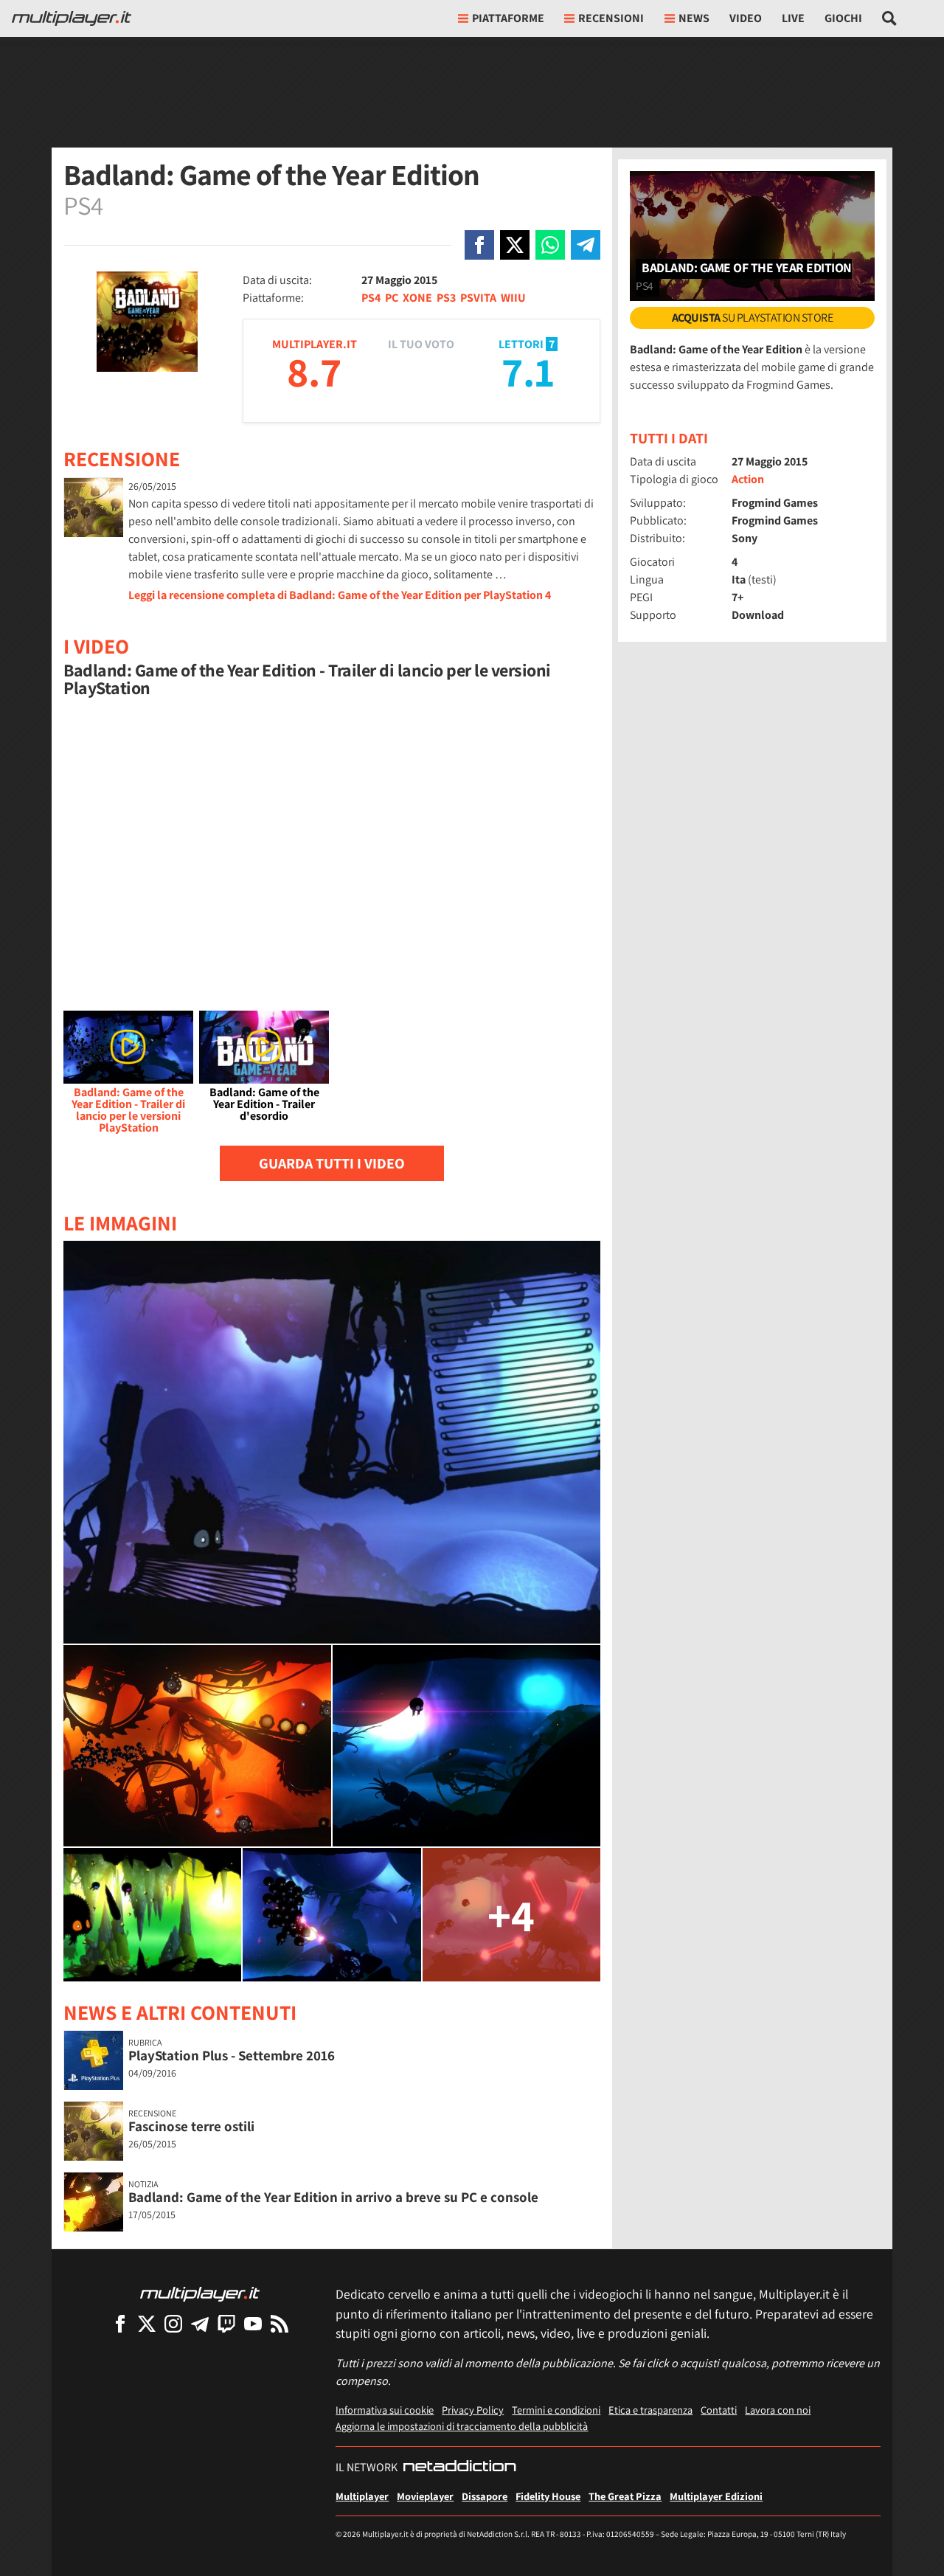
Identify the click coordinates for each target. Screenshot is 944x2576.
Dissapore (485, 2496)
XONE (417, 298)
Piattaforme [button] (508, 18)
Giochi (843, 18)
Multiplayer (362, 2496)
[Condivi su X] (515, 245)
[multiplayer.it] (200, 2293)
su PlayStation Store (753, 318)
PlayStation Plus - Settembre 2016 (232, 2055)
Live (793, 18)
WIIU (513, 298)
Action (748, 479)
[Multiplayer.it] (72, 18)
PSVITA (478, 298)
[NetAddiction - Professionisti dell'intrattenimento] (459, 2468)
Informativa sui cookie (385, 2410)
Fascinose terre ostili (191, 2126)
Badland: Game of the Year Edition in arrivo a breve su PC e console (333, 2197)
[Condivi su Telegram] (586, 245)
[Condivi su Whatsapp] (550, 245)
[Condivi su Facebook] (479, 245)
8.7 (314, 371)
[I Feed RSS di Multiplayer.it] (280, 2323)
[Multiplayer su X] (147, 2323)
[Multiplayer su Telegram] (200, 2323)
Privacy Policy (473, 2410)
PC (392, 298)
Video (746, 18)
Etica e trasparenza (650, 2410)
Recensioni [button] (611, 18)
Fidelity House (548, 2496)
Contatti (719, 2410)
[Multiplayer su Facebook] (120, 2323)
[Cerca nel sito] (890, 18)
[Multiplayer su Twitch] (226, 2323)
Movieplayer (425, 2496)
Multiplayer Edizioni (716, 2496)
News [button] (694, 18)
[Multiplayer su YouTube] (253, 2323)
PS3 (446, 298)
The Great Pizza (625, 2496)
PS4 (371, 298)
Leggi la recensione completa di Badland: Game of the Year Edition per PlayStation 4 (340, 595)
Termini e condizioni (556, 2410)
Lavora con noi (778, 2410)
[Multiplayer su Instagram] (173, 2323)
